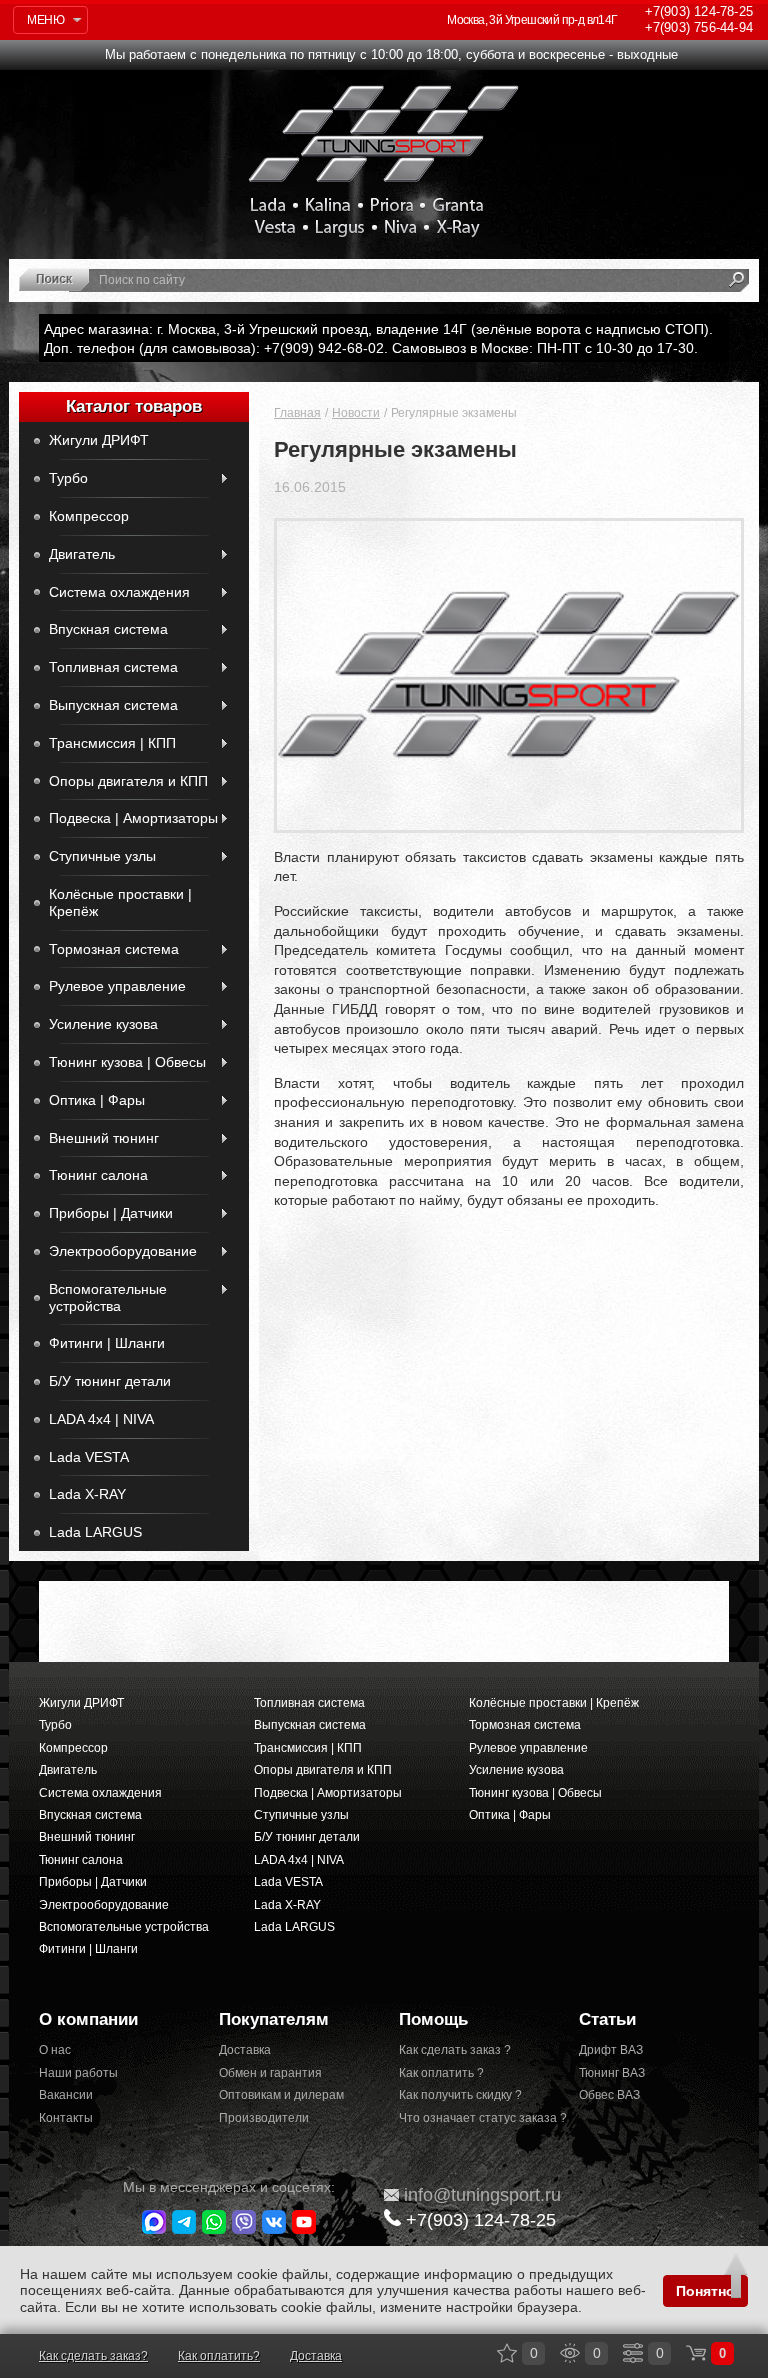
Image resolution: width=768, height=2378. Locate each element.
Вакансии (66, 2095)
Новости (356, 413)
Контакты (66, 2118)
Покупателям (274, 2019)
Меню (45, 20)
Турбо (68, 478)
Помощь (433, 2019)
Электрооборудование (123, 1251)
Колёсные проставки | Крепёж (120, 902)
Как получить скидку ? (460, 2095)
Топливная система (113, 667)
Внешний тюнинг (104, 1138)
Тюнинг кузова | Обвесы (127, 1062)
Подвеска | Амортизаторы (133, 818)
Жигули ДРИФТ (99, 440)
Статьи (607, 2019)
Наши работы (78, 2073)
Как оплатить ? (441, 2073)
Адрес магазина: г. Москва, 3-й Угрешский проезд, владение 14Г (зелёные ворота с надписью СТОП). (378, 329)
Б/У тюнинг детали (110, 1381)
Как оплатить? (219, 2356)
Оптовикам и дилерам (281, 2095)
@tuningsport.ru (482, 2195)
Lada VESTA (89, 1457)
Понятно (705, 2291)
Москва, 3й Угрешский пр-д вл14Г (532, 20)
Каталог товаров (134, 406)
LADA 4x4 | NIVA (101, 1419)
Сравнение (633, 2353)
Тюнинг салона (98, 1175)
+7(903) (481, 2220)
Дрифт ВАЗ (611, 2050)
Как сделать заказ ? (455, 2050)
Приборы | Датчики (111, 1213)
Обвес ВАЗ (609, 2095)
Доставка (245, 2050)
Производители (264, 2118)
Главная (297, 413)
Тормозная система (114, 949)
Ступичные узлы (102, 856)
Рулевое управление (117, 986)
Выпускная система (113, 705)
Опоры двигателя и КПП (128, 781)
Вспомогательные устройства (108, 1297)
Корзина (696, 2353)
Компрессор (89, 516)
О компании (88, 2019)
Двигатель (82, 554)
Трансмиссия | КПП (112, 743)
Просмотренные (570, 2353)
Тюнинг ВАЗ (612, 2073)
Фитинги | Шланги (107, 1343)
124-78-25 (699, 11)
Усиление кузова (103, 1024)
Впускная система (108, 629)
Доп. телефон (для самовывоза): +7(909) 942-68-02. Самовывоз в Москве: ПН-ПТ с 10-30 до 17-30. (371, 348)
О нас (55, 2050)
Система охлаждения (119, 592)
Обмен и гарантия (270, 2073)
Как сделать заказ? (93, 2356)
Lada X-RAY (87, 1494)
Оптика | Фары (97, 1100)
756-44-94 (699, 27)
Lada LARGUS (95, 1532)
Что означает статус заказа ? (474, 2118)
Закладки (507, 2353)
